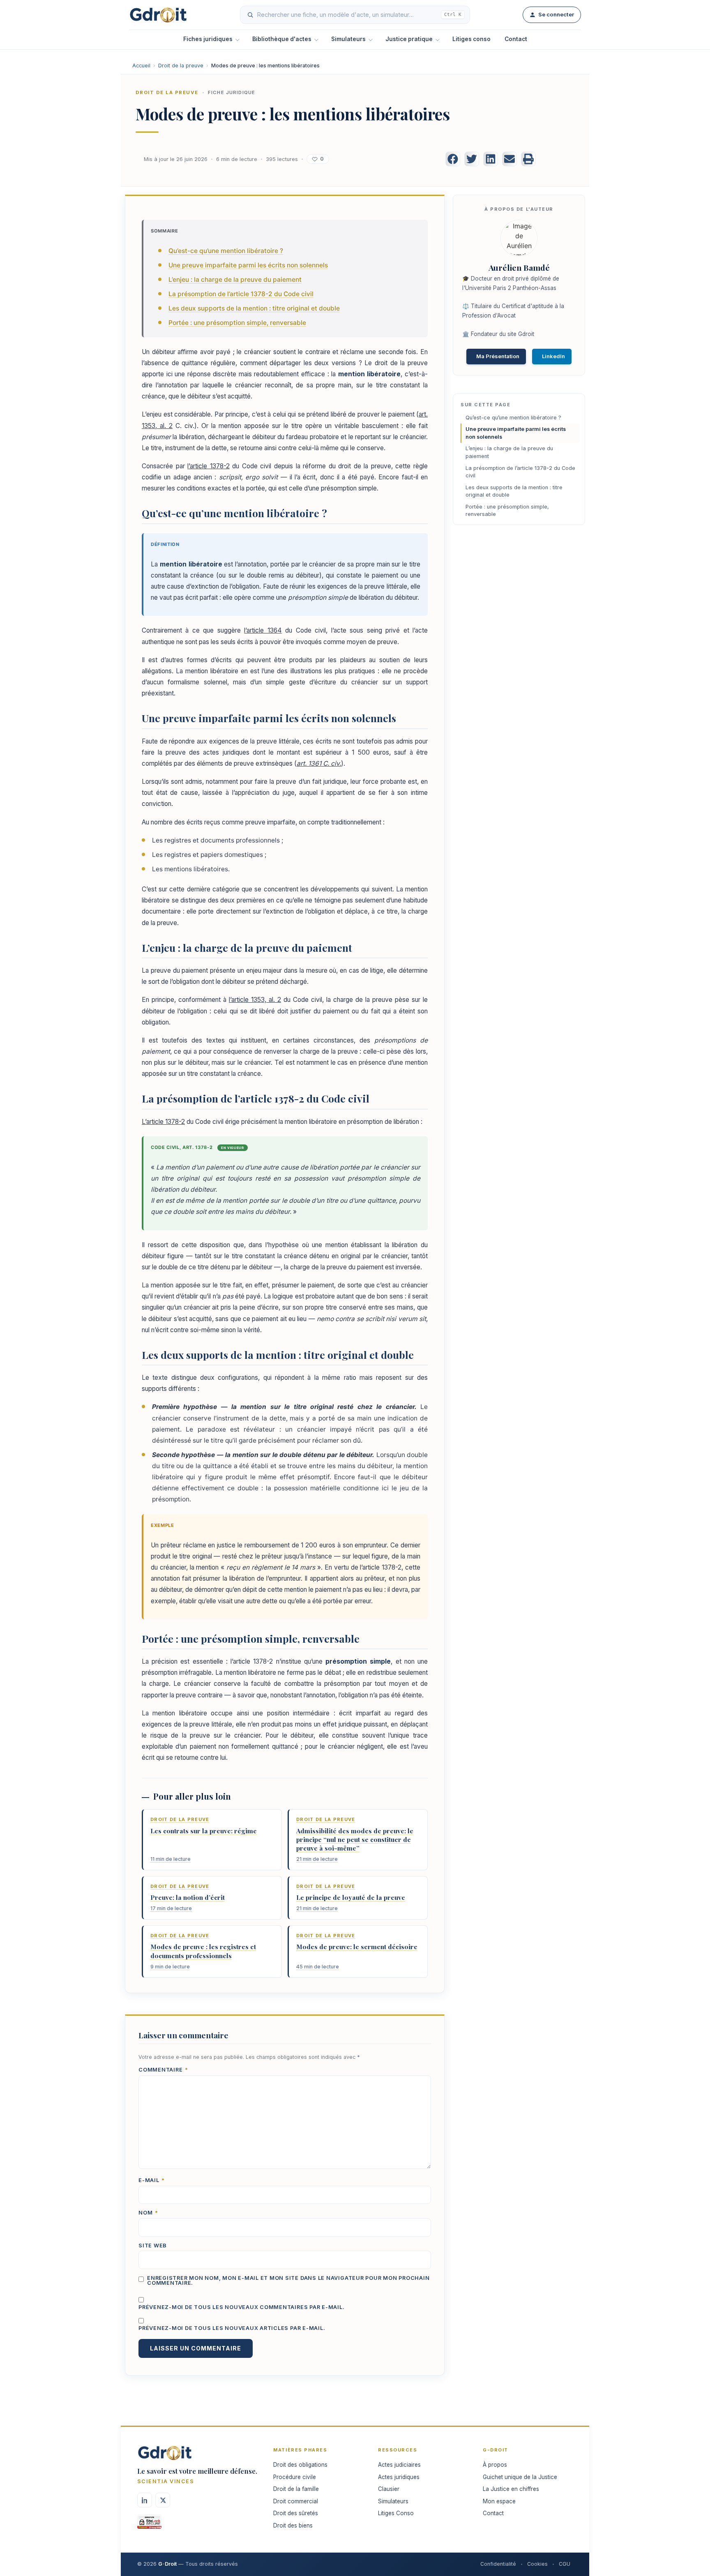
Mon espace (499, 2501)
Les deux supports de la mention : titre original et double (254, 308)
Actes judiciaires (399, 2465)
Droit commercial (296, 2501)
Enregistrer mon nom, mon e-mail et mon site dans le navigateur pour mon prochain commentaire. (288, 2281)
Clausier (389, 2489)
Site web (153, 2246)
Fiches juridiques (208, 39)
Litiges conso (471, 39)
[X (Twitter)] (163, 2500)
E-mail (152, 2181)
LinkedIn (553, 356)
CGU (565, 2564)
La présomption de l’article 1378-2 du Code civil (241, 294)
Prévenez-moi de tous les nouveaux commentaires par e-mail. (242, 2308)
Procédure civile (295, 2477)
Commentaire (163, 2070)
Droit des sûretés (296, 2513)
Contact (516, 39)
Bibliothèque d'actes (282, 39)
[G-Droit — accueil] (158, 15)
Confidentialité (498, 2564)
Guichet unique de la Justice (520, 2477)
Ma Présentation (498, 356)
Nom (148, 2213)
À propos (495, 2465)
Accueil (141, 66)
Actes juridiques (399, 2477)
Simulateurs (348, 39)
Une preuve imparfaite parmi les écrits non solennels (248, 265)
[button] (453, 159)
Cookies (537, 2564)
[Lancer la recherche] (250, 15)
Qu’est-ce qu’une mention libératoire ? (226, 251)
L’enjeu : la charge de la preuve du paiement (235, 280)
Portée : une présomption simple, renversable (237, 323)
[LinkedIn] (145, 2500)
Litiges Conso (396, 2513)
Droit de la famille (296, 2489)
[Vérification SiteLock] (149, 2525)
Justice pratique (409, 39)
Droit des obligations (300, 2465)
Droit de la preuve (181, 66)
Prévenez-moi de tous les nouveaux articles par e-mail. (232, 2329)
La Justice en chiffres (511, 2489)
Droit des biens (293, 2525)
